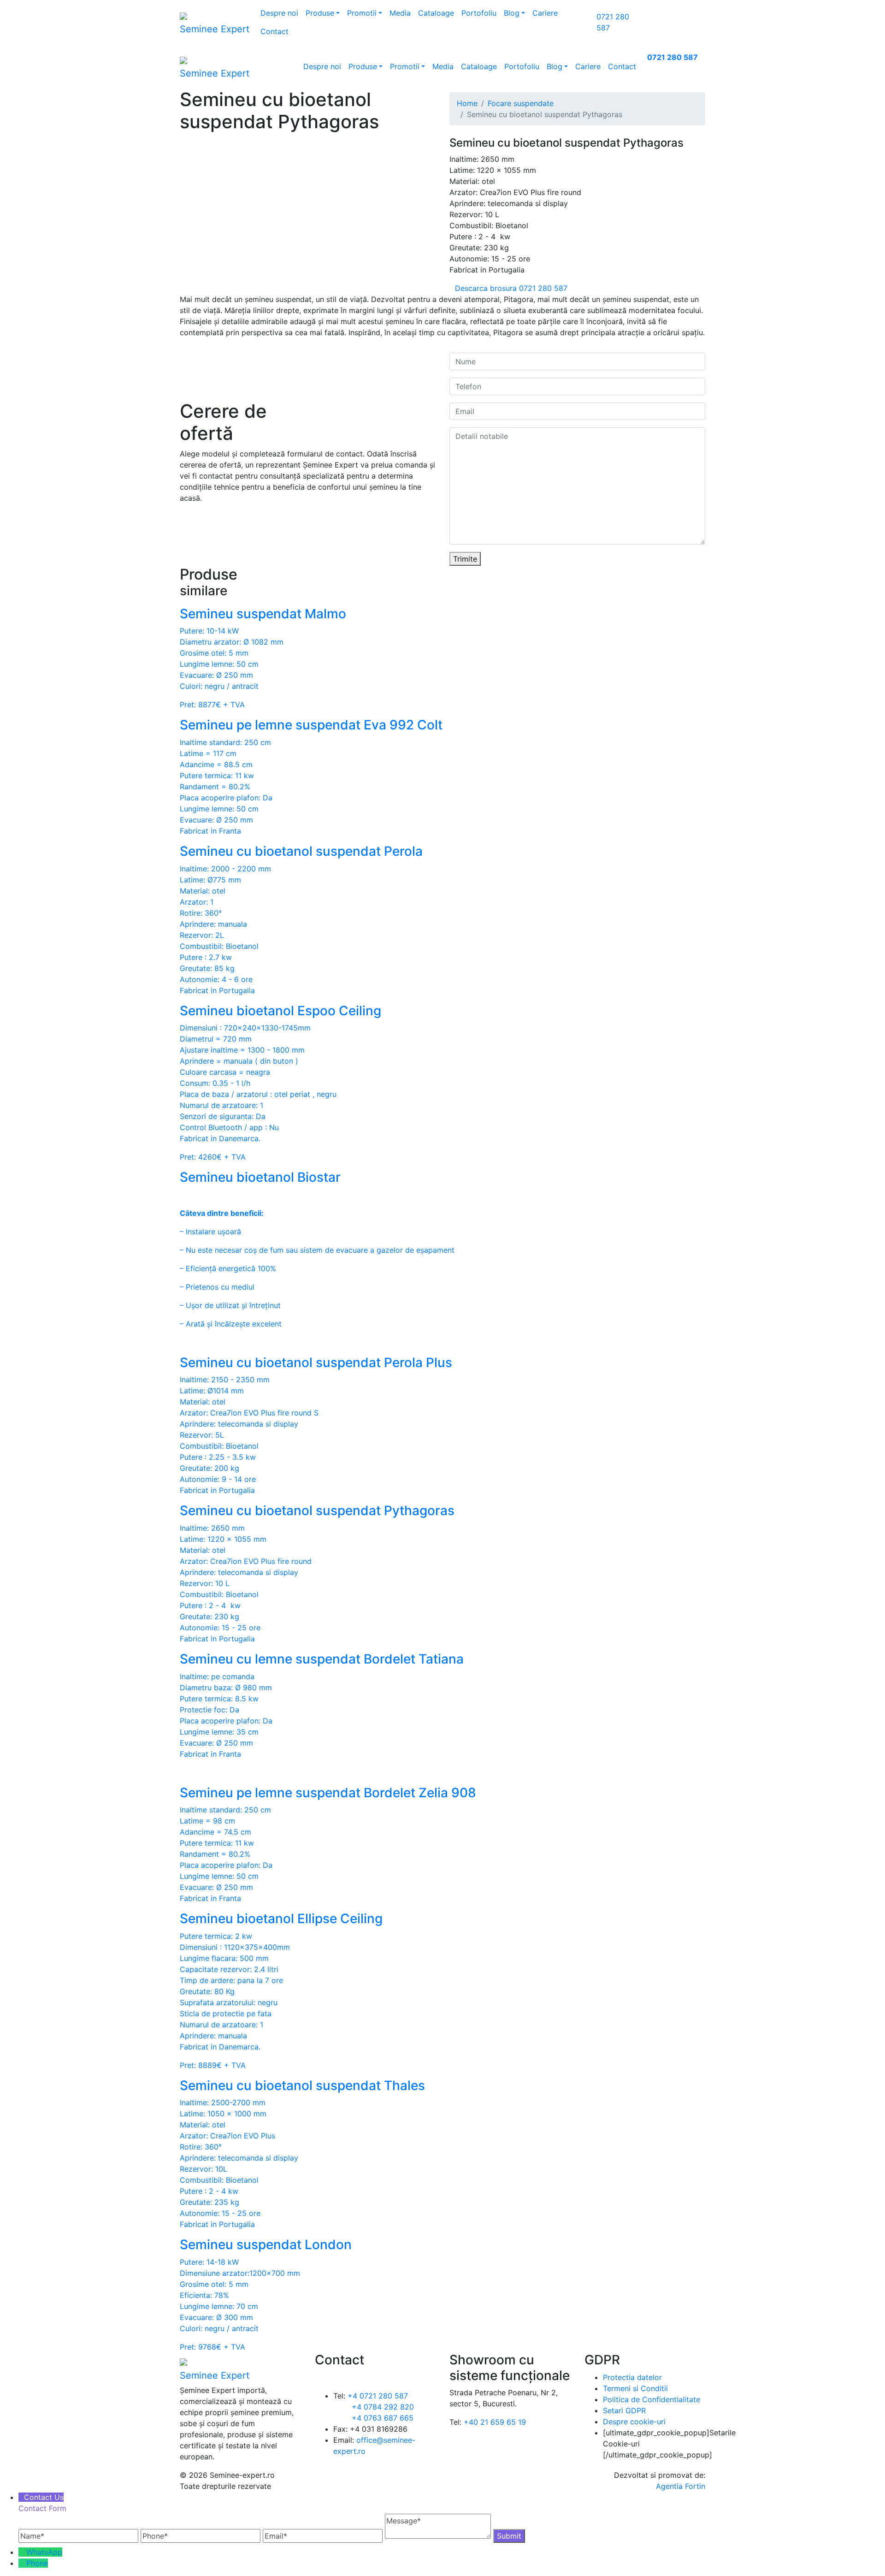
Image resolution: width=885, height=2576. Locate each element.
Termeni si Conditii (635, 2388)
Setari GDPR (624, 2410)
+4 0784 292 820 (383, 2407)
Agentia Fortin (681, 2486)
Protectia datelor (632, 2377)
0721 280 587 (673, 57)
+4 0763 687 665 (383, 2418)
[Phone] (22, 2563)
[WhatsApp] (22, 2552)
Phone (37, 2563)
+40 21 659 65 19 (495, 2422)
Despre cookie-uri (634, 2422)
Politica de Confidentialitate (652, 2399)
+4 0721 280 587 (378, 2396)
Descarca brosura (486, 288)
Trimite (465, 559)
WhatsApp (44, 2552)
